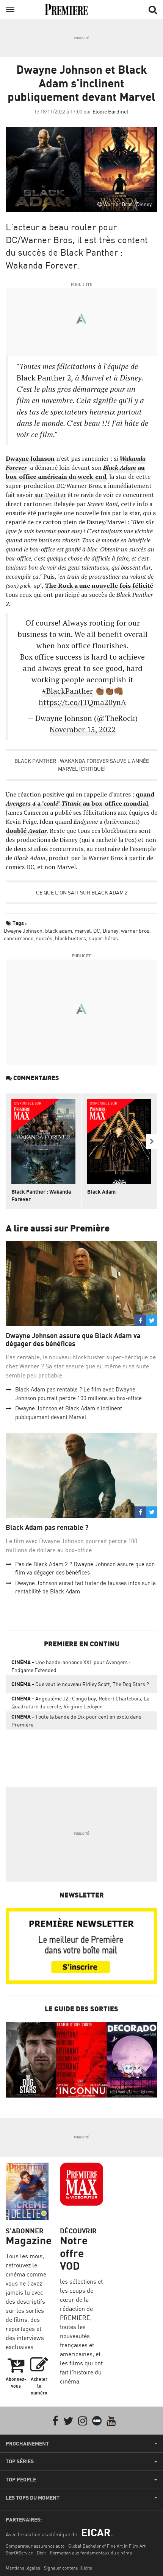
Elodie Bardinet (110, 111)
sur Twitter (50, 495)
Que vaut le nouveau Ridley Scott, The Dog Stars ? (80, 1684)
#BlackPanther (67, 691)
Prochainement (27, 2444)
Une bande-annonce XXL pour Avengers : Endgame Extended (71, 1666)
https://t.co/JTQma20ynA (82, 702)
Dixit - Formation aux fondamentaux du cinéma (84, 2553)
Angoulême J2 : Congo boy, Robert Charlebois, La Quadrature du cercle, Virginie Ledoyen (80, 1702)
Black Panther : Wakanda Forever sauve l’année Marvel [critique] (82, 765)
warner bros (135, 931)
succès (44, 938)
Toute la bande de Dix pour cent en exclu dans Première (76, 1720)
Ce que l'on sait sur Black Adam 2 (82, 892)
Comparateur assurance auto (35, 2546)
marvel (83, 931)
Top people (21, 2480)
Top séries (20, 2461)
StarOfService (19, 2553)
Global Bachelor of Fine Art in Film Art (107, 2546)
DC (97, 931)
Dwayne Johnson (23, 931)
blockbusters (71, 938)
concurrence (19, 938)
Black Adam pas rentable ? (47, 1527)
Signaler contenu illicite (68, 2568)
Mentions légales (23, 2568)
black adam (59, 931)
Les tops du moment (33, 2498)
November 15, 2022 (83, 729)
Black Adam (101, 1192)
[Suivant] (152, 1141)
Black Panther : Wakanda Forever (41, 1195)
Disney (110, 931)
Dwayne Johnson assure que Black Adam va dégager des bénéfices (73, 1340)
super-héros (103, 938)
